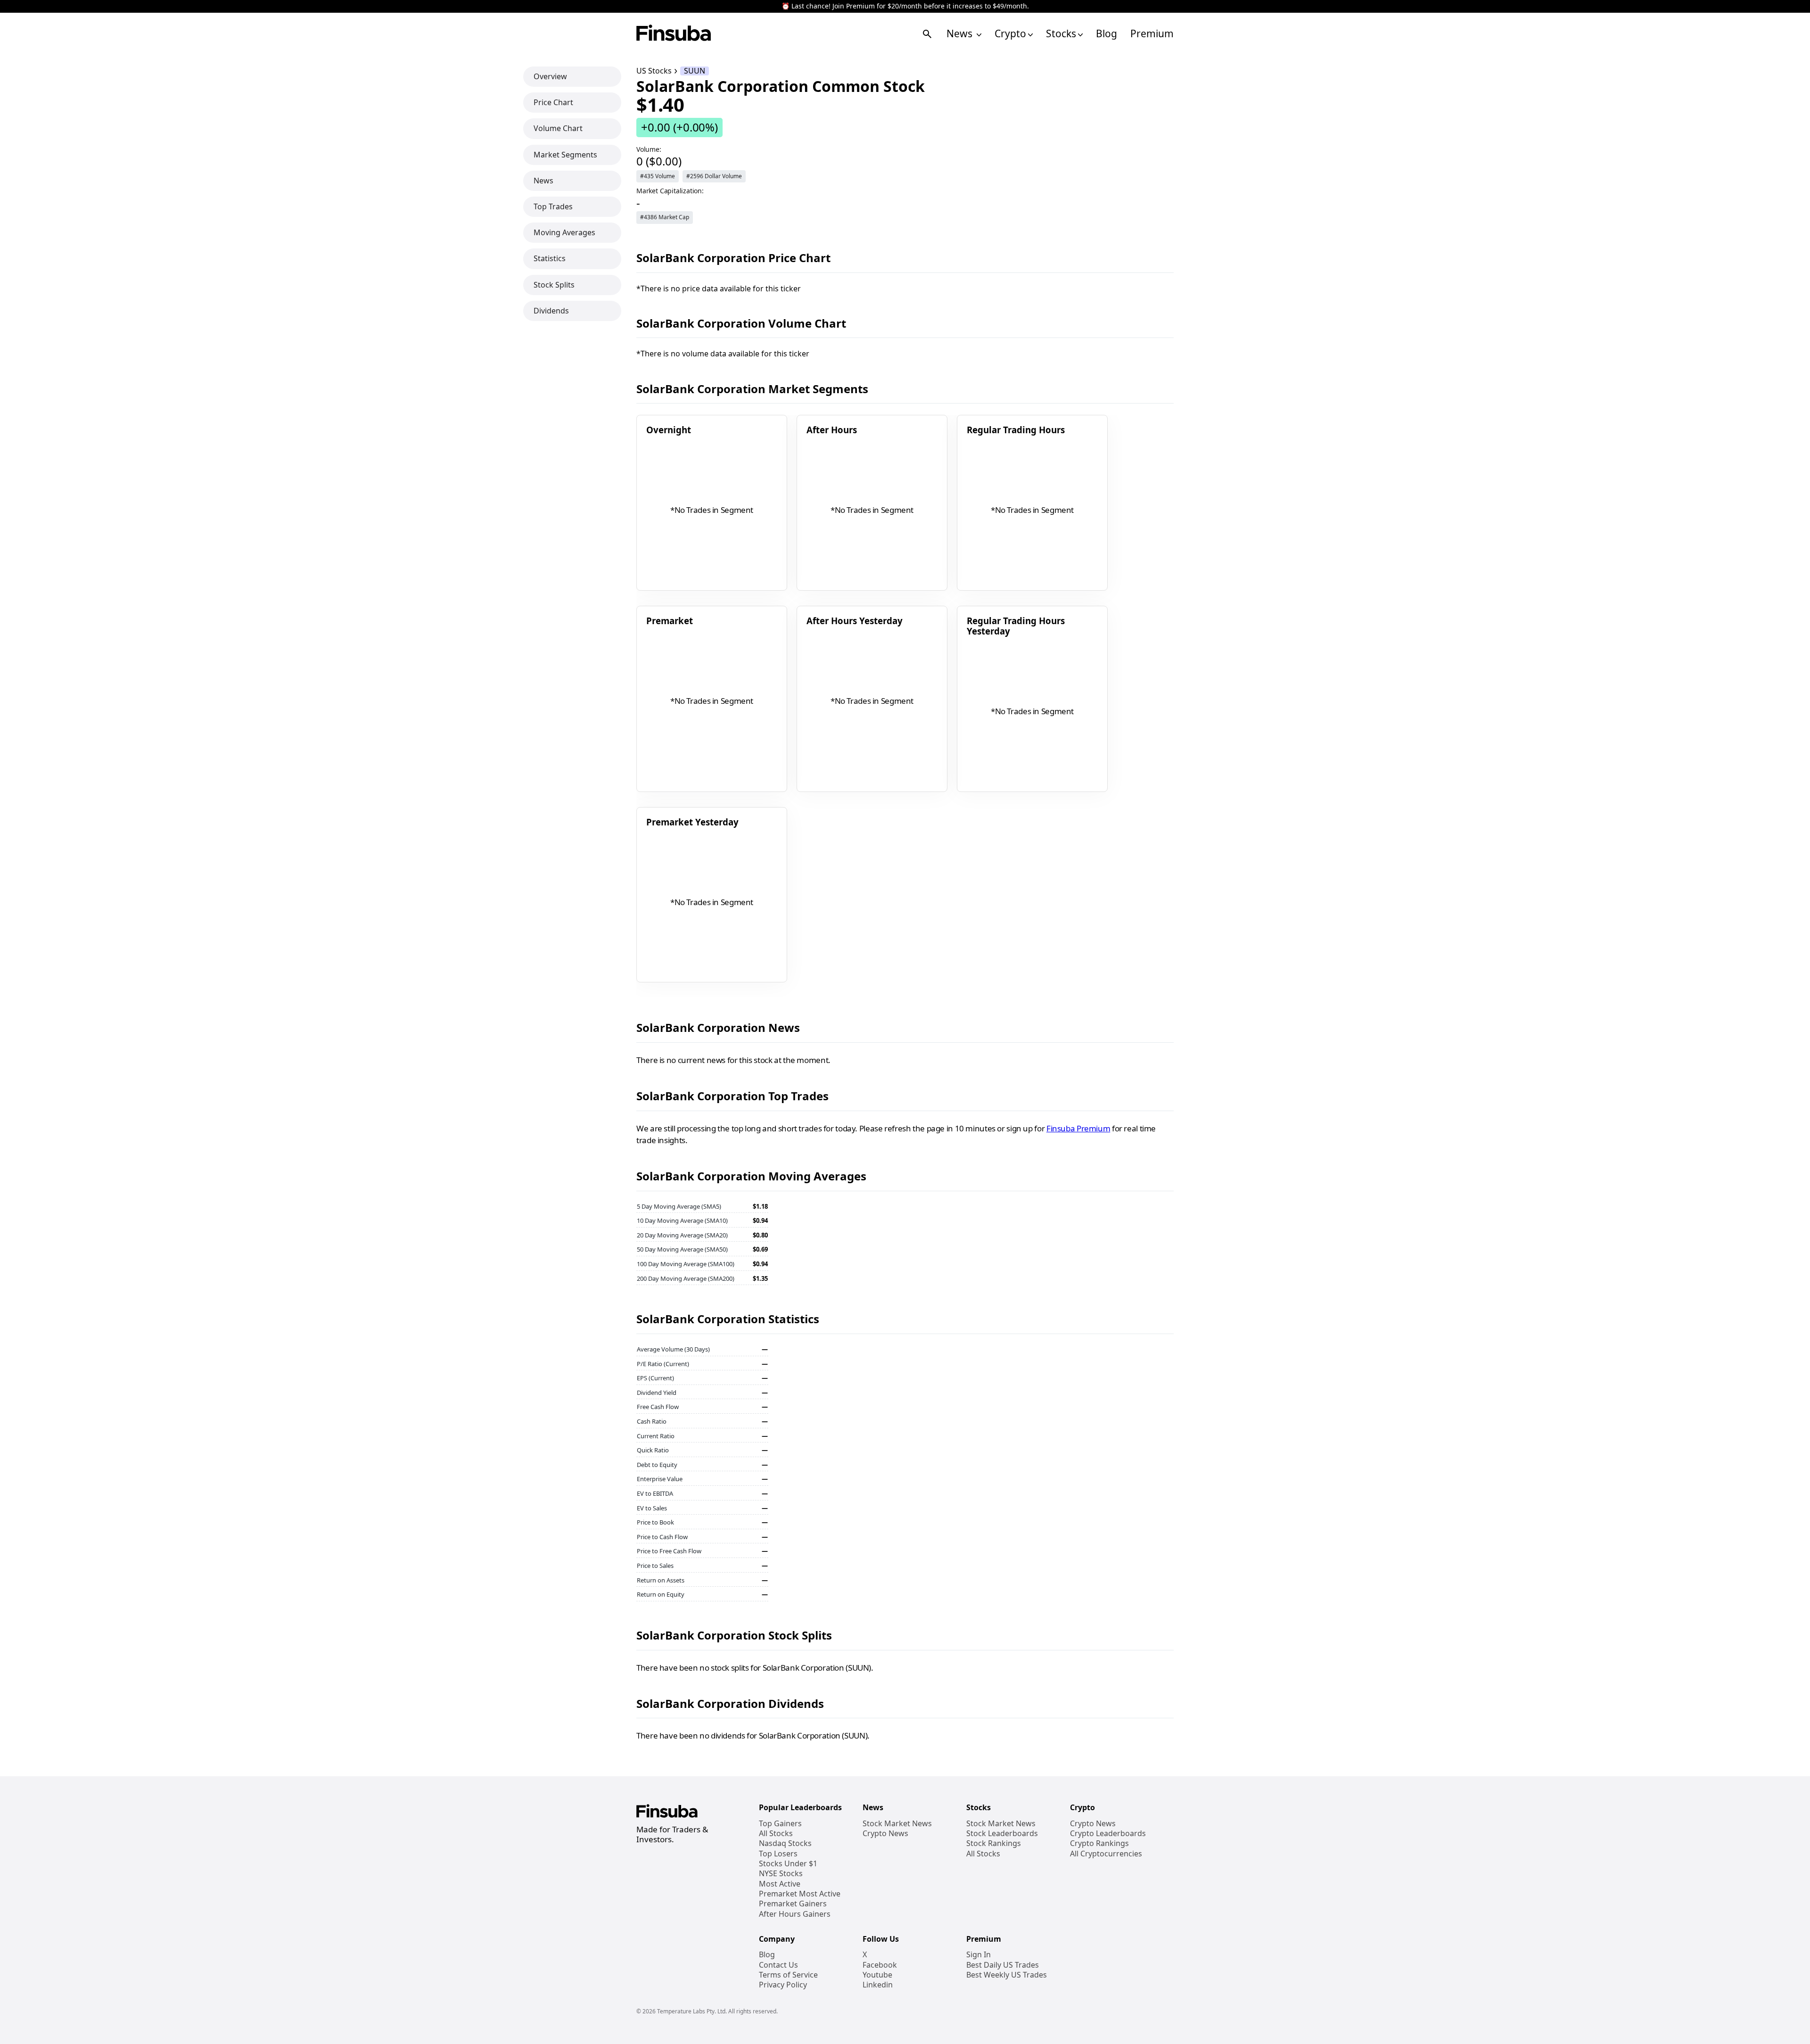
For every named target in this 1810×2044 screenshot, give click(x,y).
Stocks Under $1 (788, 1864)
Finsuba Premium (1078, 1128)
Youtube (877, 1975)
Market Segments (565, 154)
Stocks (1061, 34)
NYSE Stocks (781, 1874)
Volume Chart (558, 128)
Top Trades (553, 206)
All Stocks (776, 1834)
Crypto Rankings (1099, 1843)
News (961, 34)
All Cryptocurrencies (1106, 1854)
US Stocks (654, 71)
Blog (1107, 34)
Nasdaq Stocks (785, 1843)
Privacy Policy (783, 1985)
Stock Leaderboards (1002, 1834)
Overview (550, 76)
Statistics (550, 258)
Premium (1152, 34)
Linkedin (878, 1985)
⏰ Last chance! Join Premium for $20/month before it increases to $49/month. (905, 6)
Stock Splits (554, 284)
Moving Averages (564, 232)
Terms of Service (788, 1975)
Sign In (979, 1955)
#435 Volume (658, 176)
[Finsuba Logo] (674, 34)
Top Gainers (780, 1824)
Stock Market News (897, 1824)
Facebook (880, 1965)
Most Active (780, 1884)
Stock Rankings (994, 1843)
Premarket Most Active (800, 1894)
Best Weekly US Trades (1007, 1975)
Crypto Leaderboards (1108, 1834)
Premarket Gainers (793, 1904)
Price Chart (553, 102)
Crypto (1010, 34)
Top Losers (778, 1854)
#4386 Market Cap (665, 217)
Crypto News (885, 1834)
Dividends (551, 310)
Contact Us (778, 1965)
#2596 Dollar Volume (714, 176)
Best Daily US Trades (1003, 1965)
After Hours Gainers (795, 1914)
